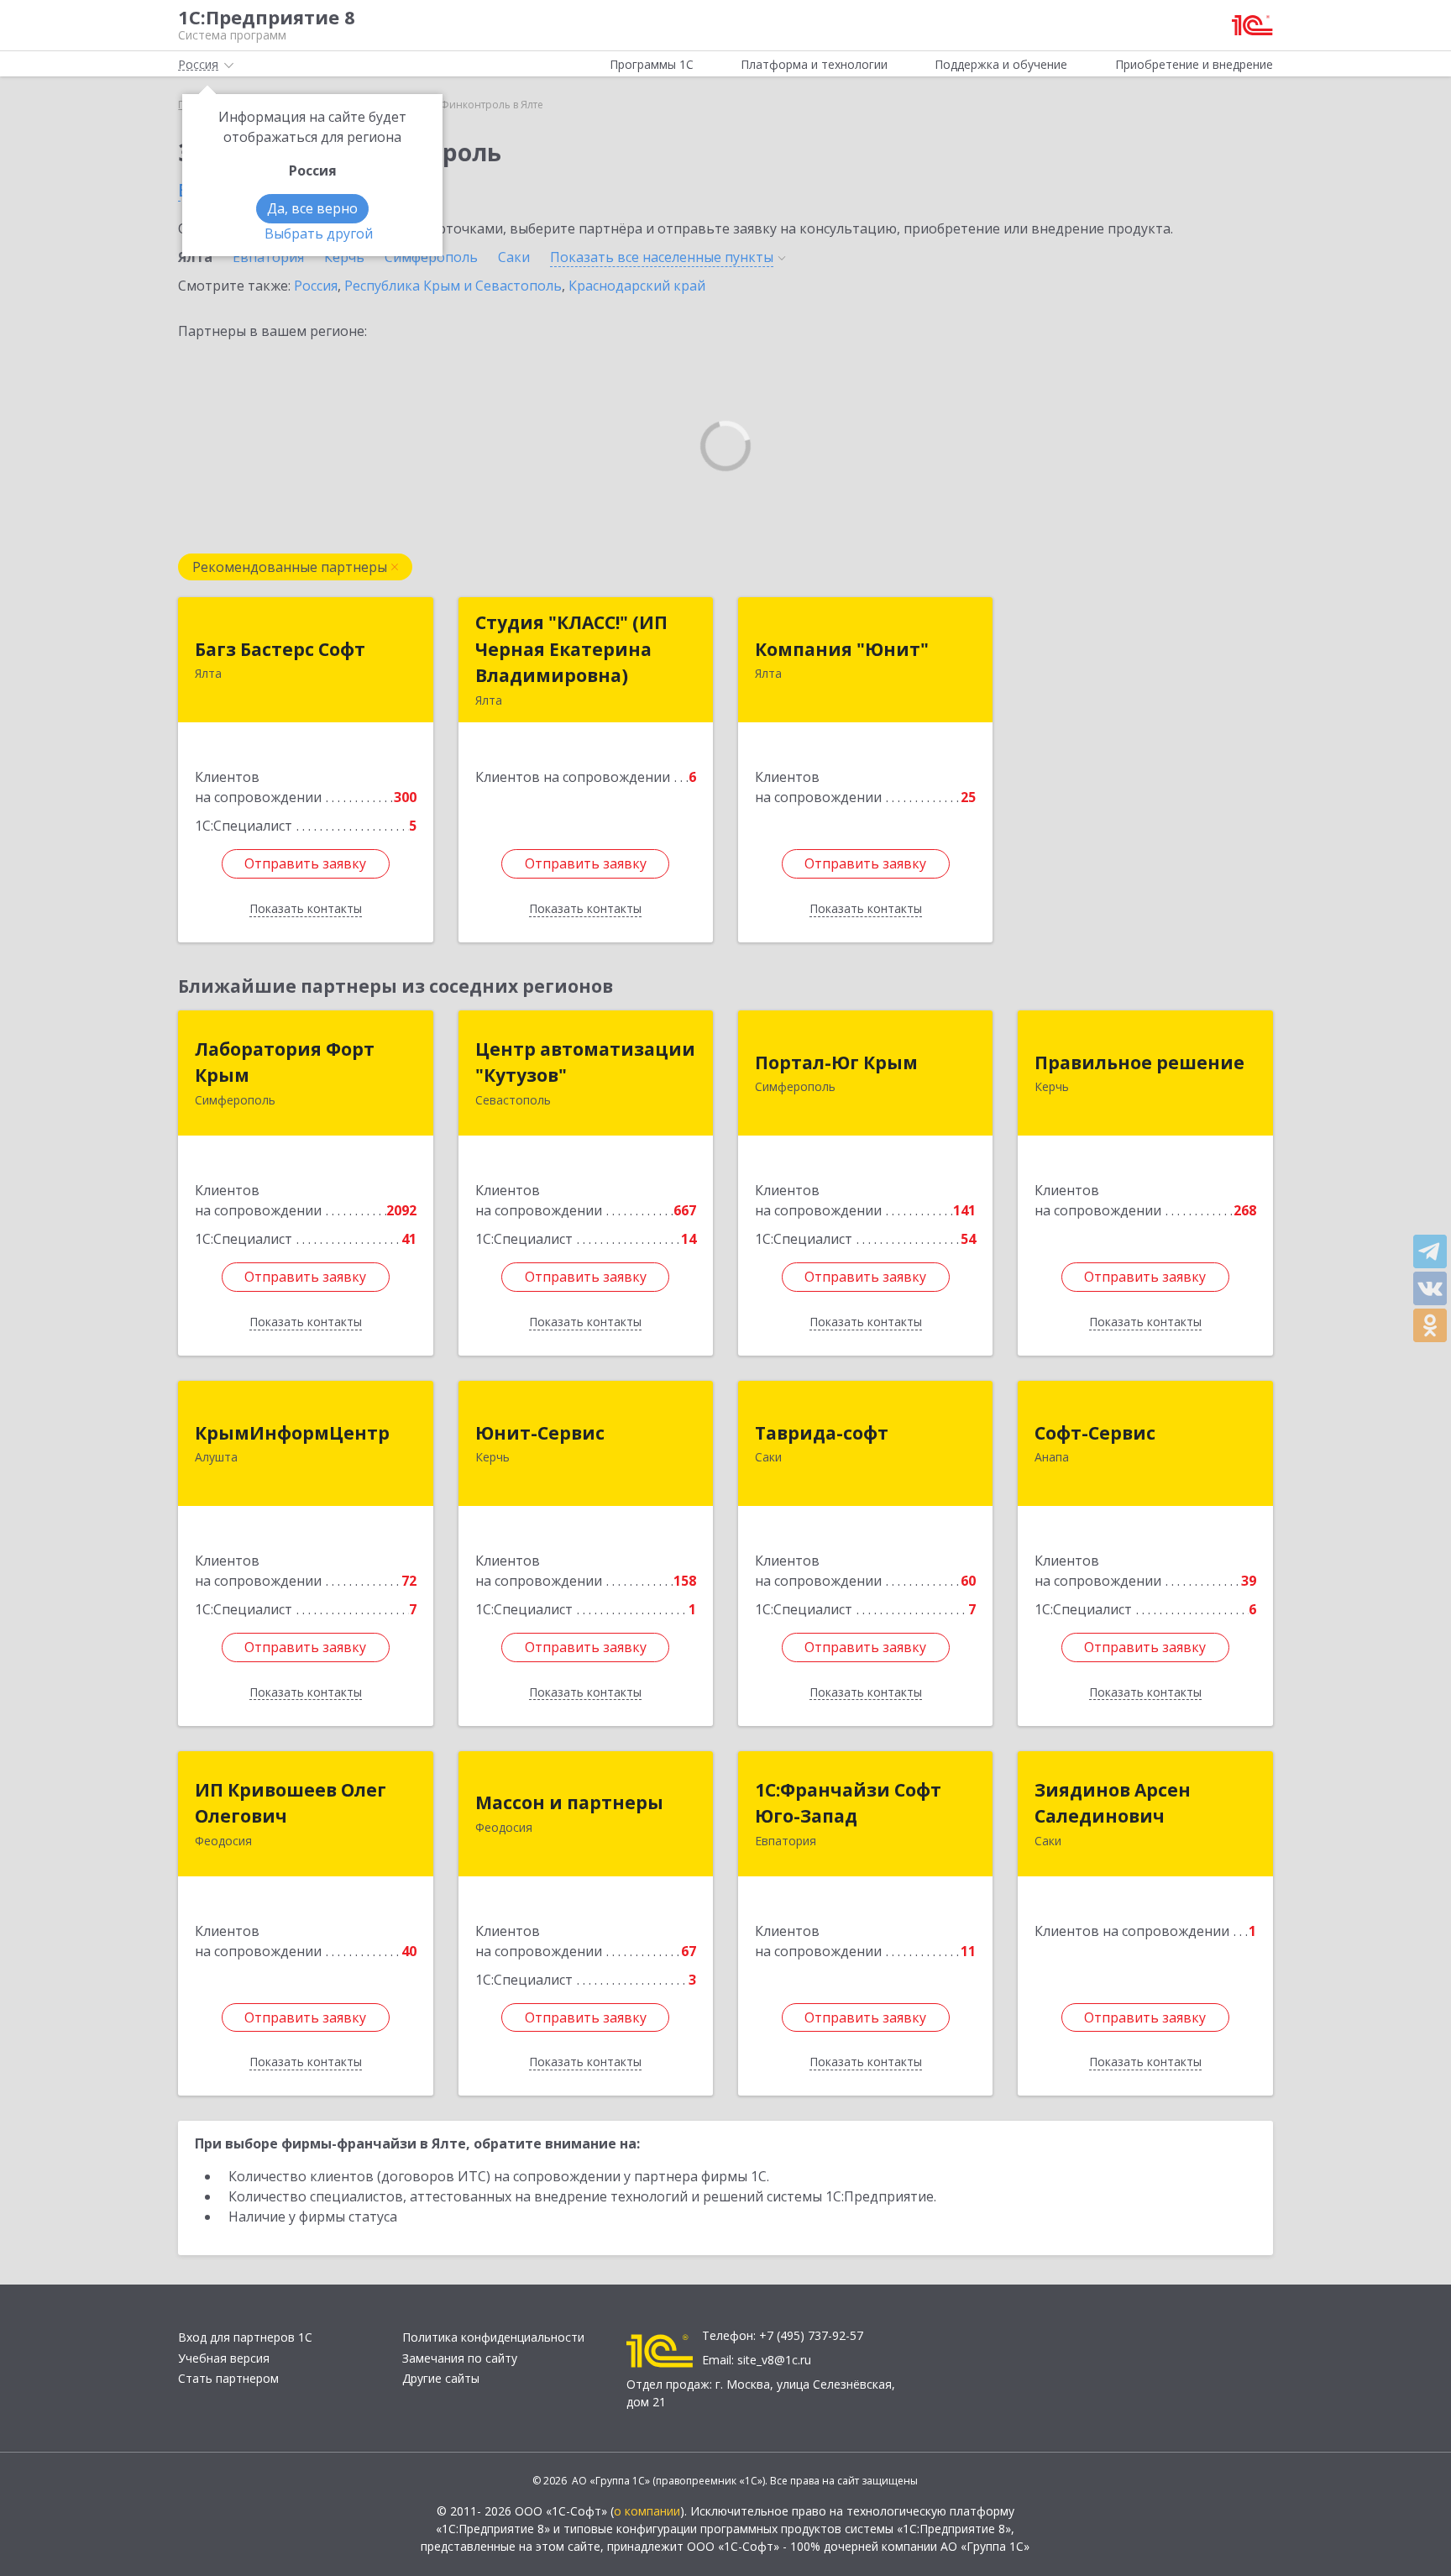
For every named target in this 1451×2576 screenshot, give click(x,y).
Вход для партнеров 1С (245, 2337)
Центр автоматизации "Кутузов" (585, 1062)
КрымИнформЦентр (292, 1433)
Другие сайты (441, 2378)
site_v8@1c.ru (774, 2360)
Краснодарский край (637, 286)
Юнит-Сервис (540, 1433)
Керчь (344, 257)
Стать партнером (228, 2378)
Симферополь (431, 257)
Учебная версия (224, 2358)
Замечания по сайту (460, 2358)
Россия (316, 286)
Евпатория (268, 257)
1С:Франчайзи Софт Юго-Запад (848, 1803)
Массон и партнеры (569, 1802)
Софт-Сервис (1095, 1433)
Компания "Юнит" (842, 649)
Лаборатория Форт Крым (285, 1062)
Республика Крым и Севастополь (453, 286)
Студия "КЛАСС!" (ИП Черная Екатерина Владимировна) (571, 649)
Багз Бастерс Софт (280, 649)
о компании (647, 2511)
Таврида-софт (822, 1433)
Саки (514, 257)
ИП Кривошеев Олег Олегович (291, 1803)
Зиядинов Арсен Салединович (1113, 1803)
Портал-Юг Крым (836, 1062)
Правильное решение (1139, 1062)
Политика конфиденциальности (493, 2337)
